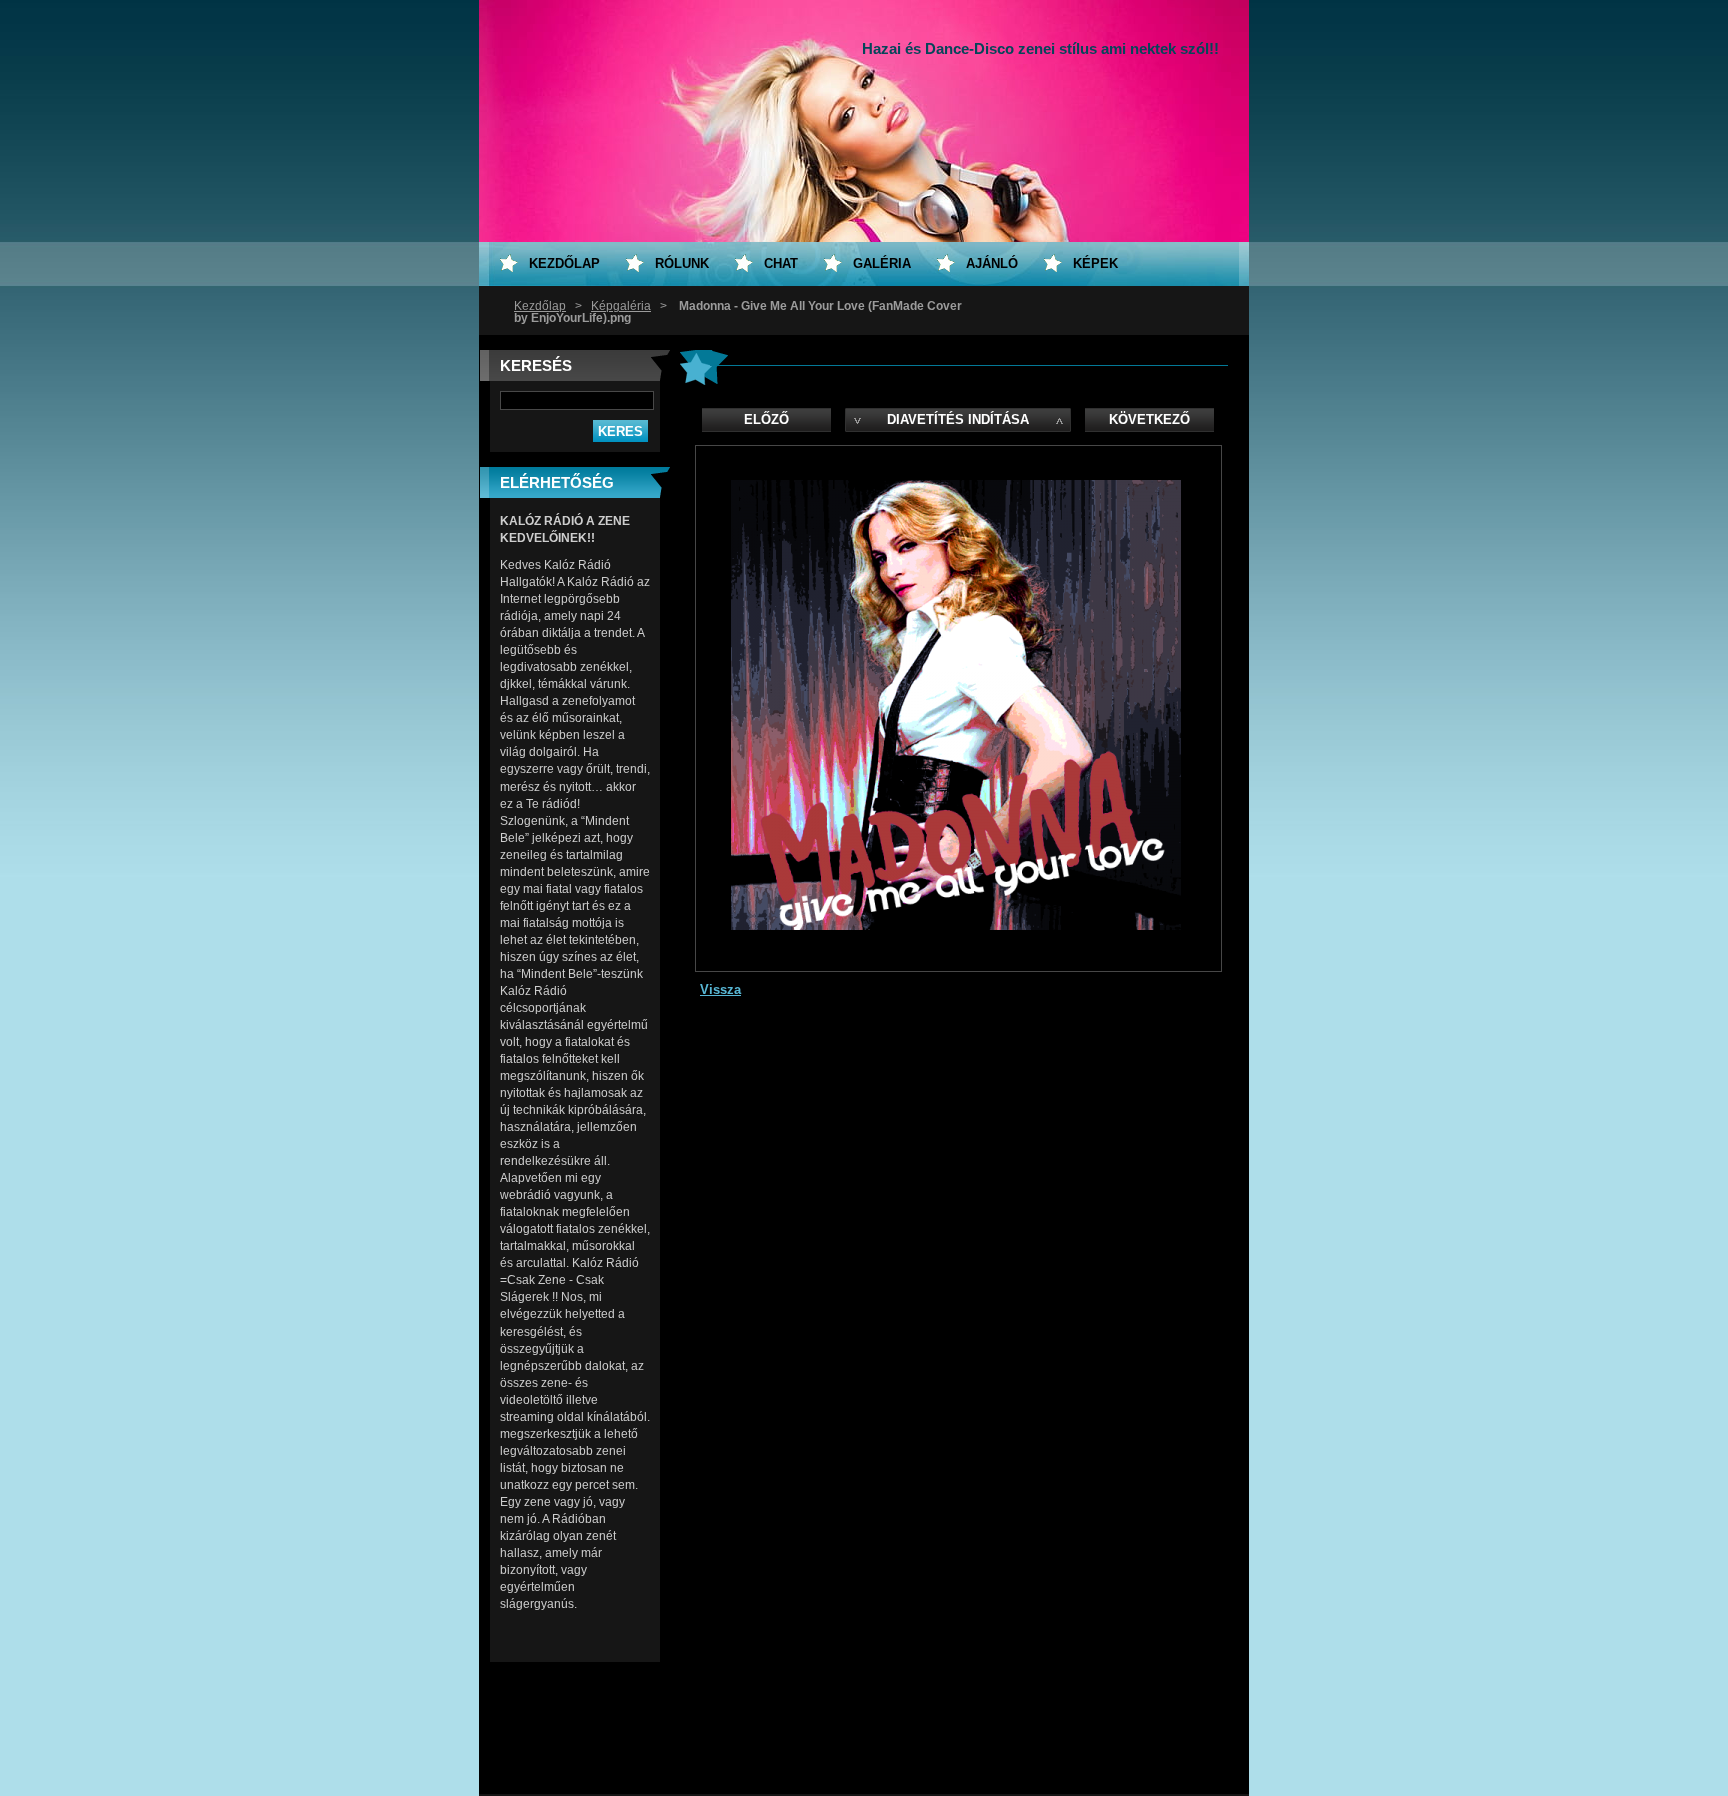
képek (1095, 263)
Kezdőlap (540, 306)
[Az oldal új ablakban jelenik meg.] (956, 925)
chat (781, 263)
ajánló (992, 263)
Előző (766, 419)
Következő (1149, 419)
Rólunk (682, 263)
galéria (882, 263)
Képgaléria (621, 306)
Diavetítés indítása (958, 419)
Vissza (720, 989)
